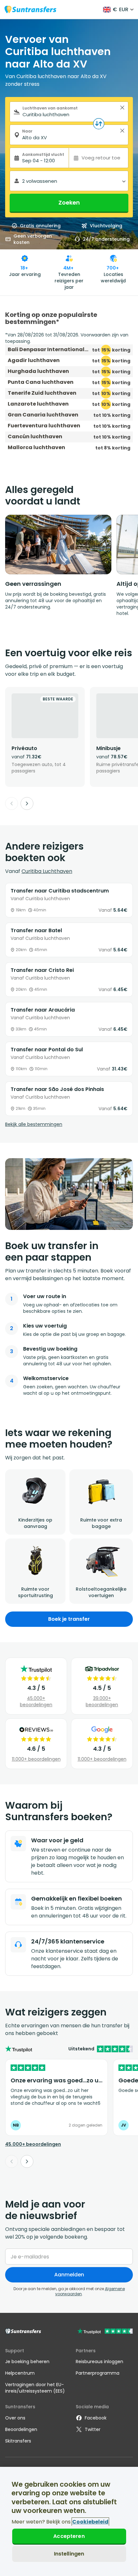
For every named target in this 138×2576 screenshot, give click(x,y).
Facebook (96, 2418)
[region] (69, 2521)
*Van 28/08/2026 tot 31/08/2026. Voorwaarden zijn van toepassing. (67, 338)
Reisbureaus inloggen (99, 2362)
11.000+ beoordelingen (36, 1759)
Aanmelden (69, 2275)
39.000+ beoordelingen (102, 1701)
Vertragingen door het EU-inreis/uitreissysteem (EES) (35, 2388)
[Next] (27, 803)
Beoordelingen (21, 2429)
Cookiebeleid (90, 2522)
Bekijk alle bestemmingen (34, 1124)
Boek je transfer (69, 1619)
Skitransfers (18, 2441)
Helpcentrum (20, 2373)
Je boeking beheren (27, 2362)
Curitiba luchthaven (47, 871)
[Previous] (12, 803)
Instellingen (69, 2554)
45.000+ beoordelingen (36, 1701)
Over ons (15, 2418)
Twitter (93, 2429)
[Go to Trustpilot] (105, 2332)
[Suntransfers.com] (30, 9)
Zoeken (69, 202)
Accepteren (69, 2536)
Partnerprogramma (98, 2373)
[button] (122, 108)
